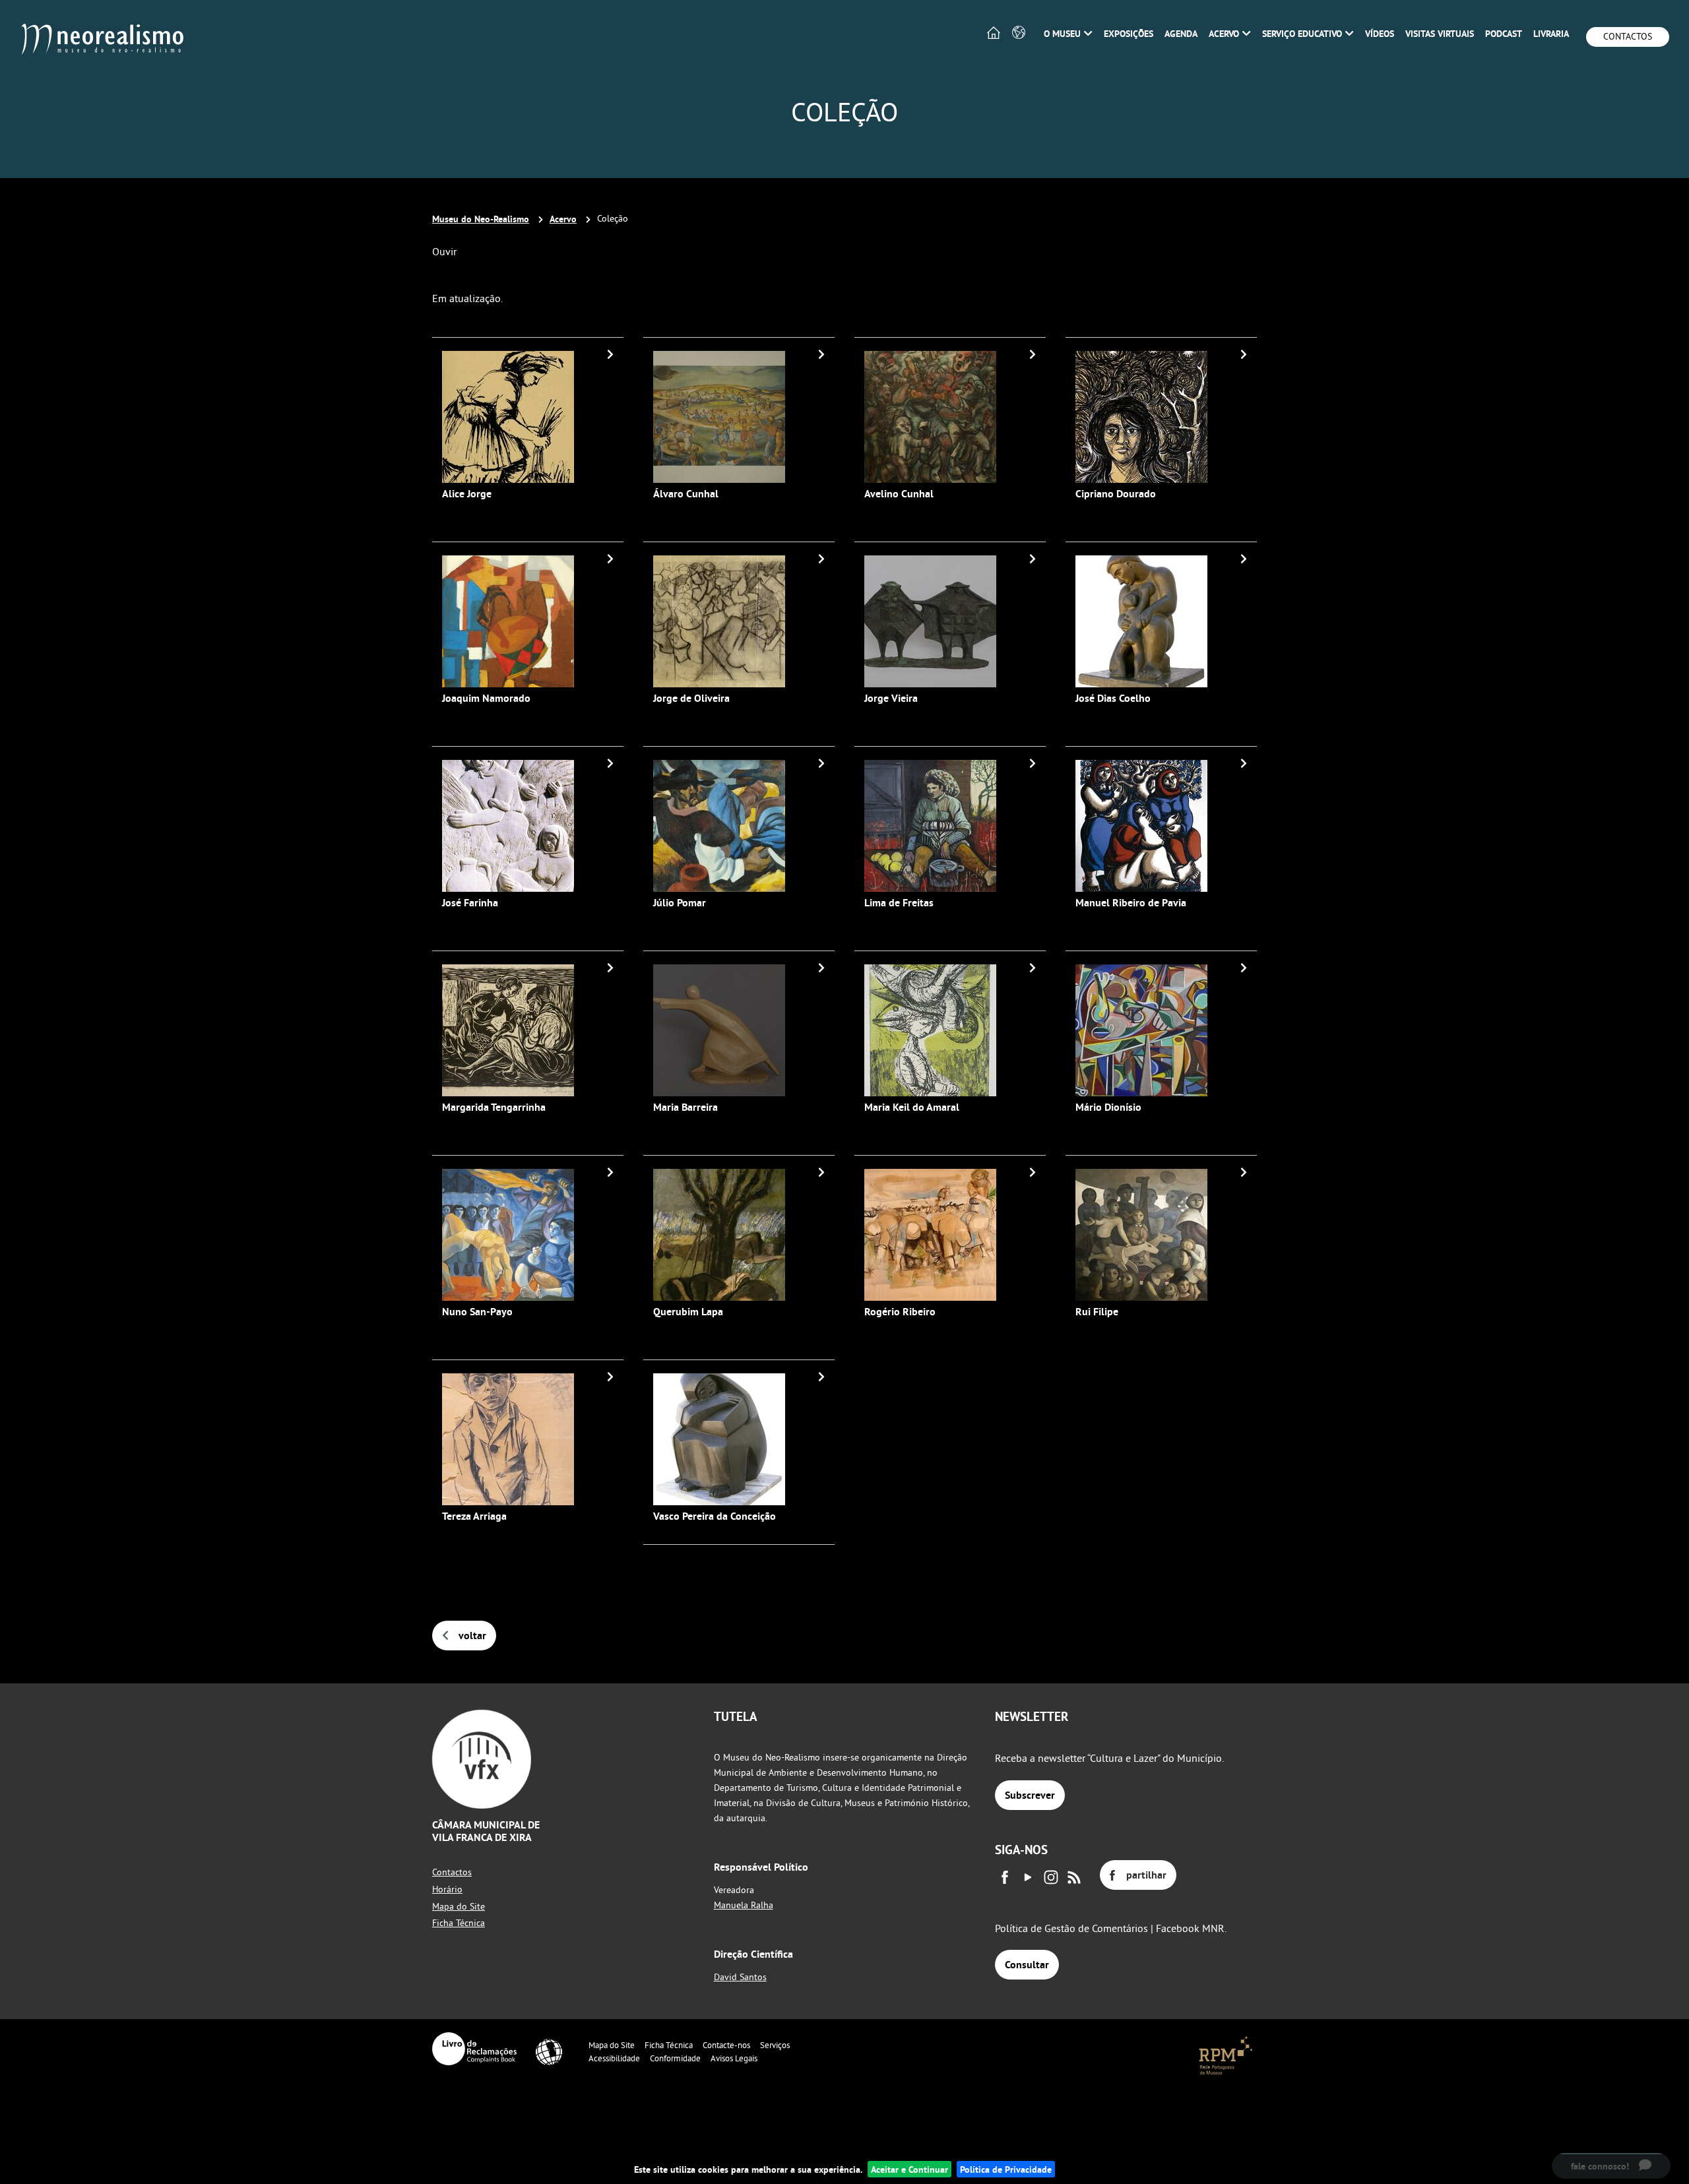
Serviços (775, 2045)
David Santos (740, 1977)
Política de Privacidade (1006, 2169)
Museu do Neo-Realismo (481, 219)
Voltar (472, 1636)
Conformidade (675, 2058)
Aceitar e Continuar (909, 2169)
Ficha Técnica (459, 1923)
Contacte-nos (726, 2045)
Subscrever (1030, 1795)
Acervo (563, 219)
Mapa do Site (459, 1906)
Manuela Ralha (744, 1905)
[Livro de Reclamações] (474, 2049)
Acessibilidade (614, 2058)
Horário (447, 1889)
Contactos (1628, 36)
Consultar (1027, 1965)
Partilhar (1146, 1875)
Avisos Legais (734, 2058)
